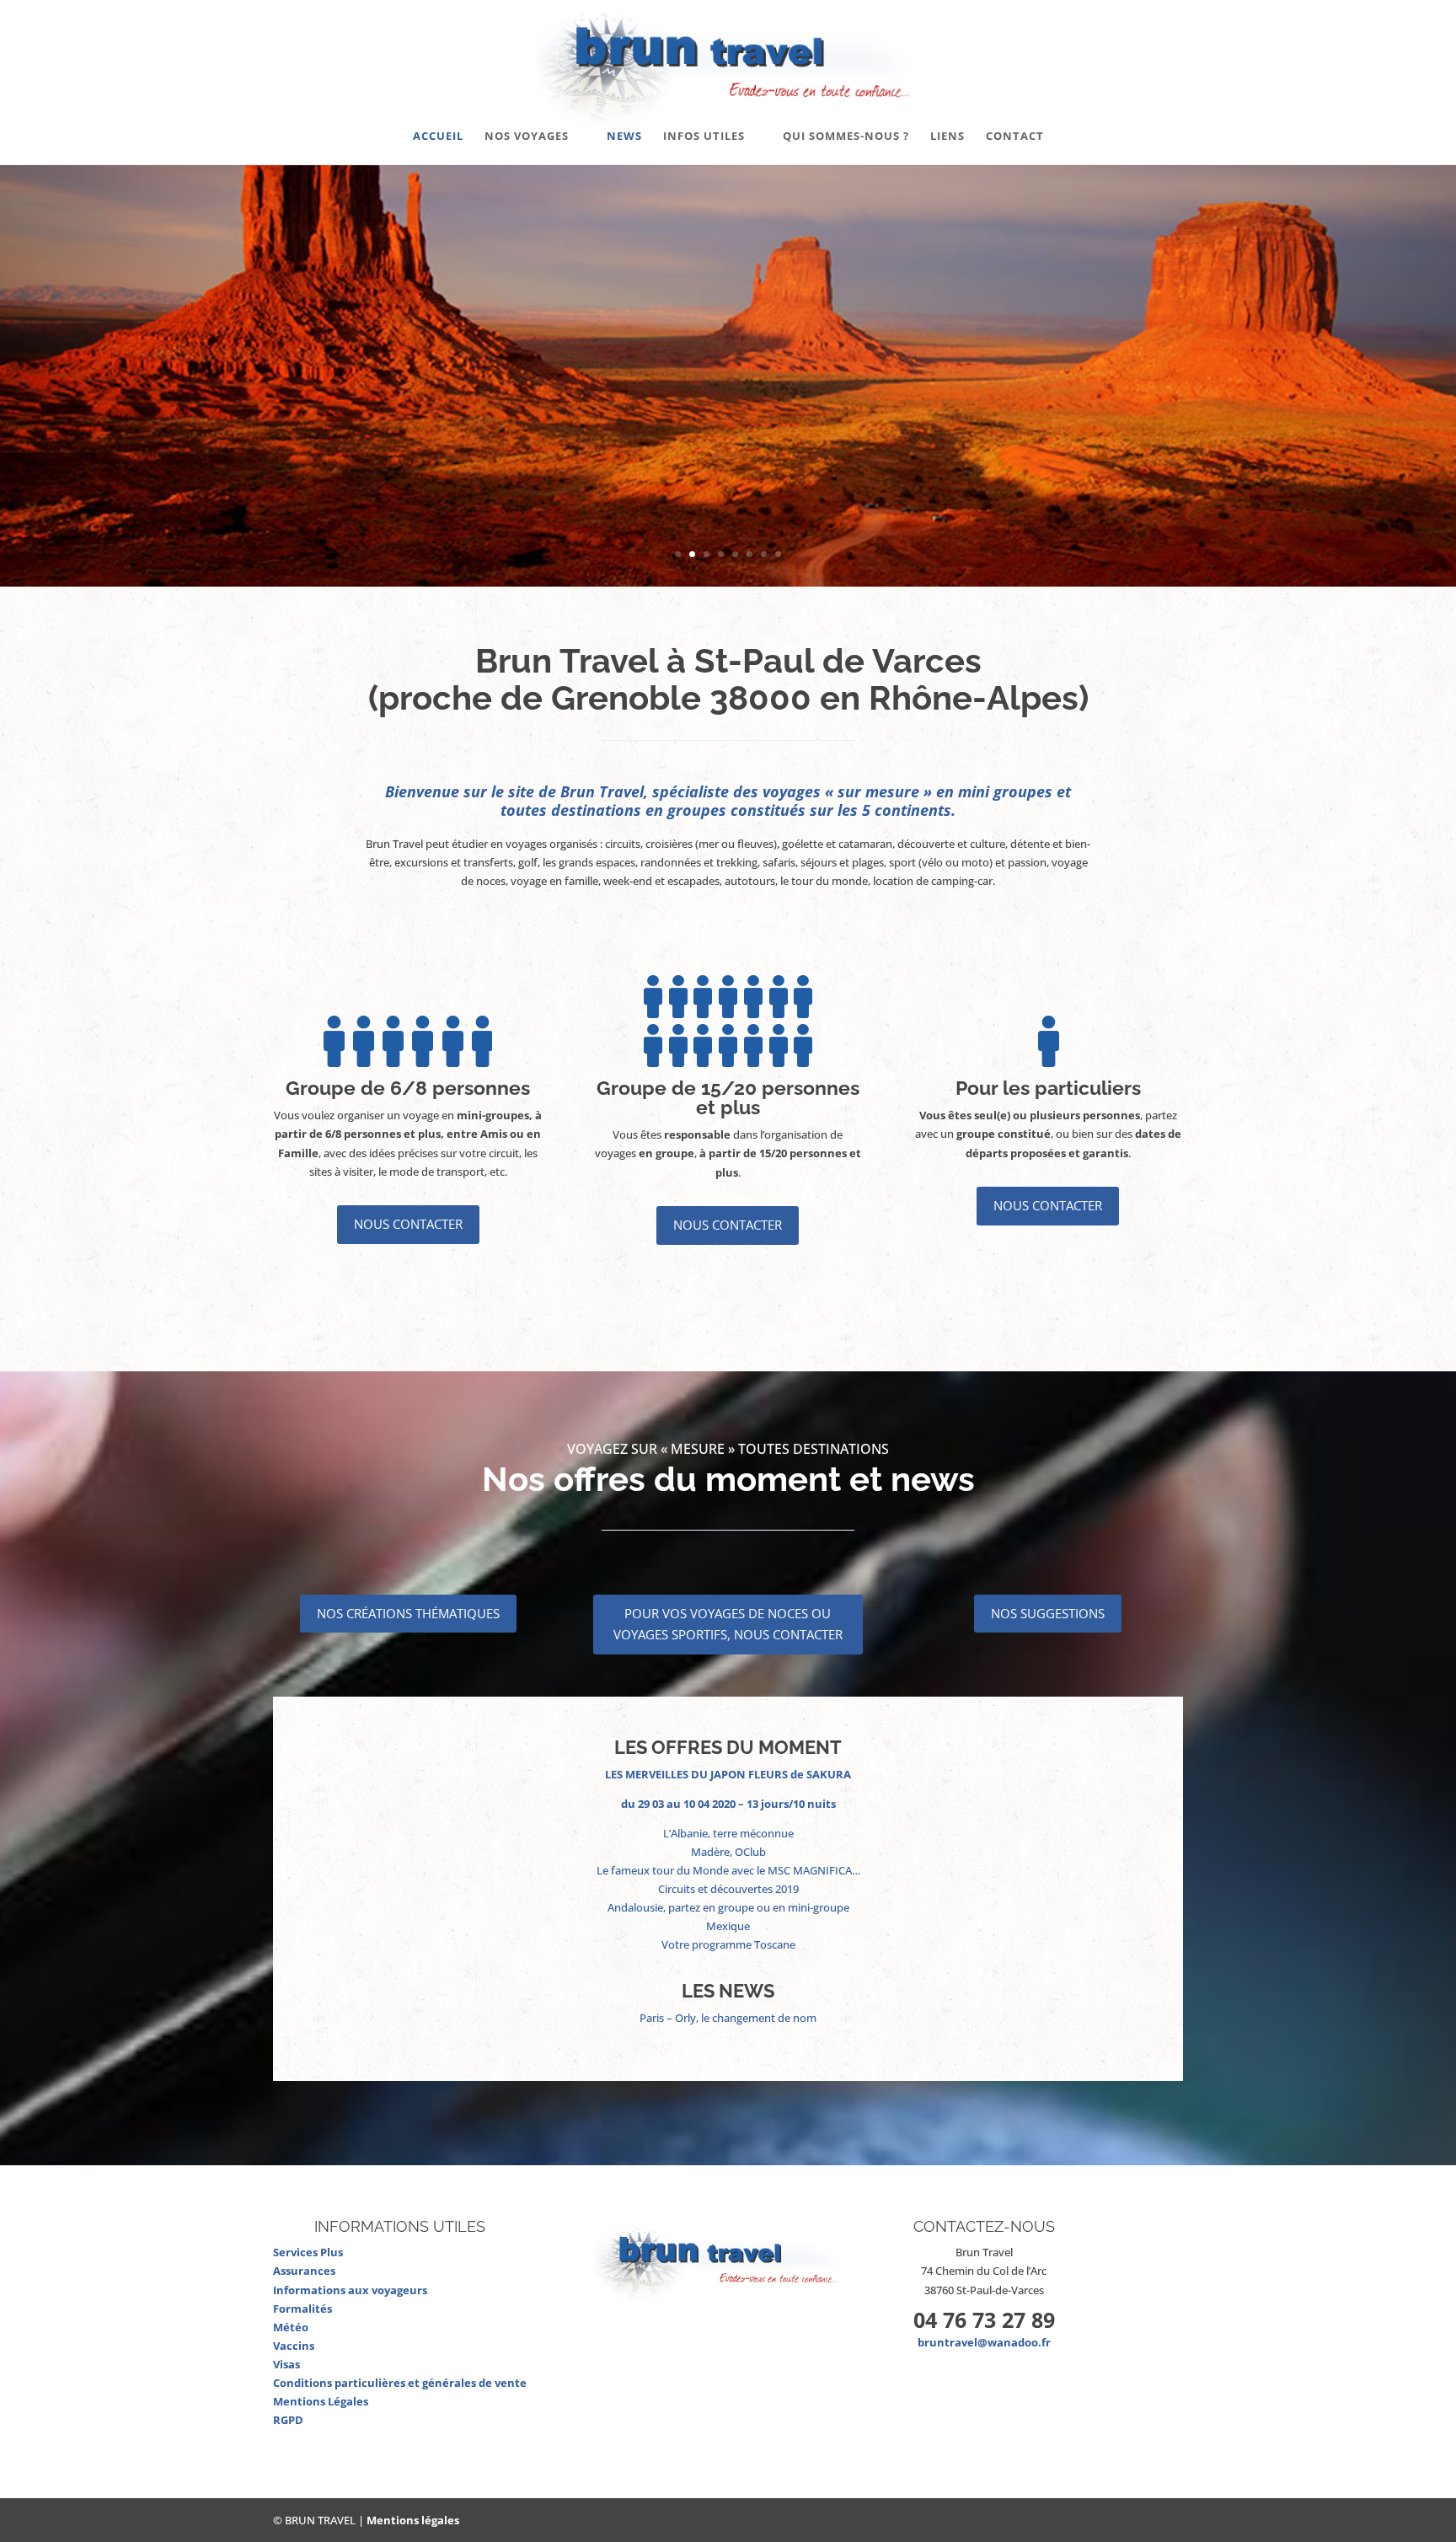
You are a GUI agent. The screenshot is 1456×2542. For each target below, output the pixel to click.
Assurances (304, 2271)
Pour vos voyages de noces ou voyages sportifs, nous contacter (728, 1624)
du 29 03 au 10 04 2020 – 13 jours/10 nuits (728, 1804)
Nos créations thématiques (408, 1613)
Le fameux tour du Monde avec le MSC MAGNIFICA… (728, 1870)
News (624, 137)
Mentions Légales (321, 2401)
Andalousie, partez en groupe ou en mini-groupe (728, 1907)
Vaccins (294, 2346)
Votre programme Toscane (728, 1944)
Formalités (302, 2309)
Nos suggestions (1048, 1613)
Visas (286, 2364)
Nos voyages (527, 137)
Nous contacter (408, 1224)
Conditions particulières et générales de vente (400, 2383)
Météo (291, 2327)
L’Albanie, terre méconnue (728, 1833)
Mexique (728, 1926)
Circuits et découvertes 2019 (728, 1889)
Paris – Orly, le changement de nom (728, 2018)
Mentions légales (413, 2520)
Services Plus (308, 2252)
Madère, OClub (728, 1852)
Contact (1015, 137)
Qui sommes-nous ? (846, 137)
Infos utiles (704, 137)
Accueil (438, 137)
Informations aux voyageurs (350, 2290)
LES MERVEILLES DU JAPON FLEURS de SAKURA (728, 1774)
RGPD (288, 2420)
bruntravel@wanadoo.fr (984, 2342)
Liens (947, 137)
